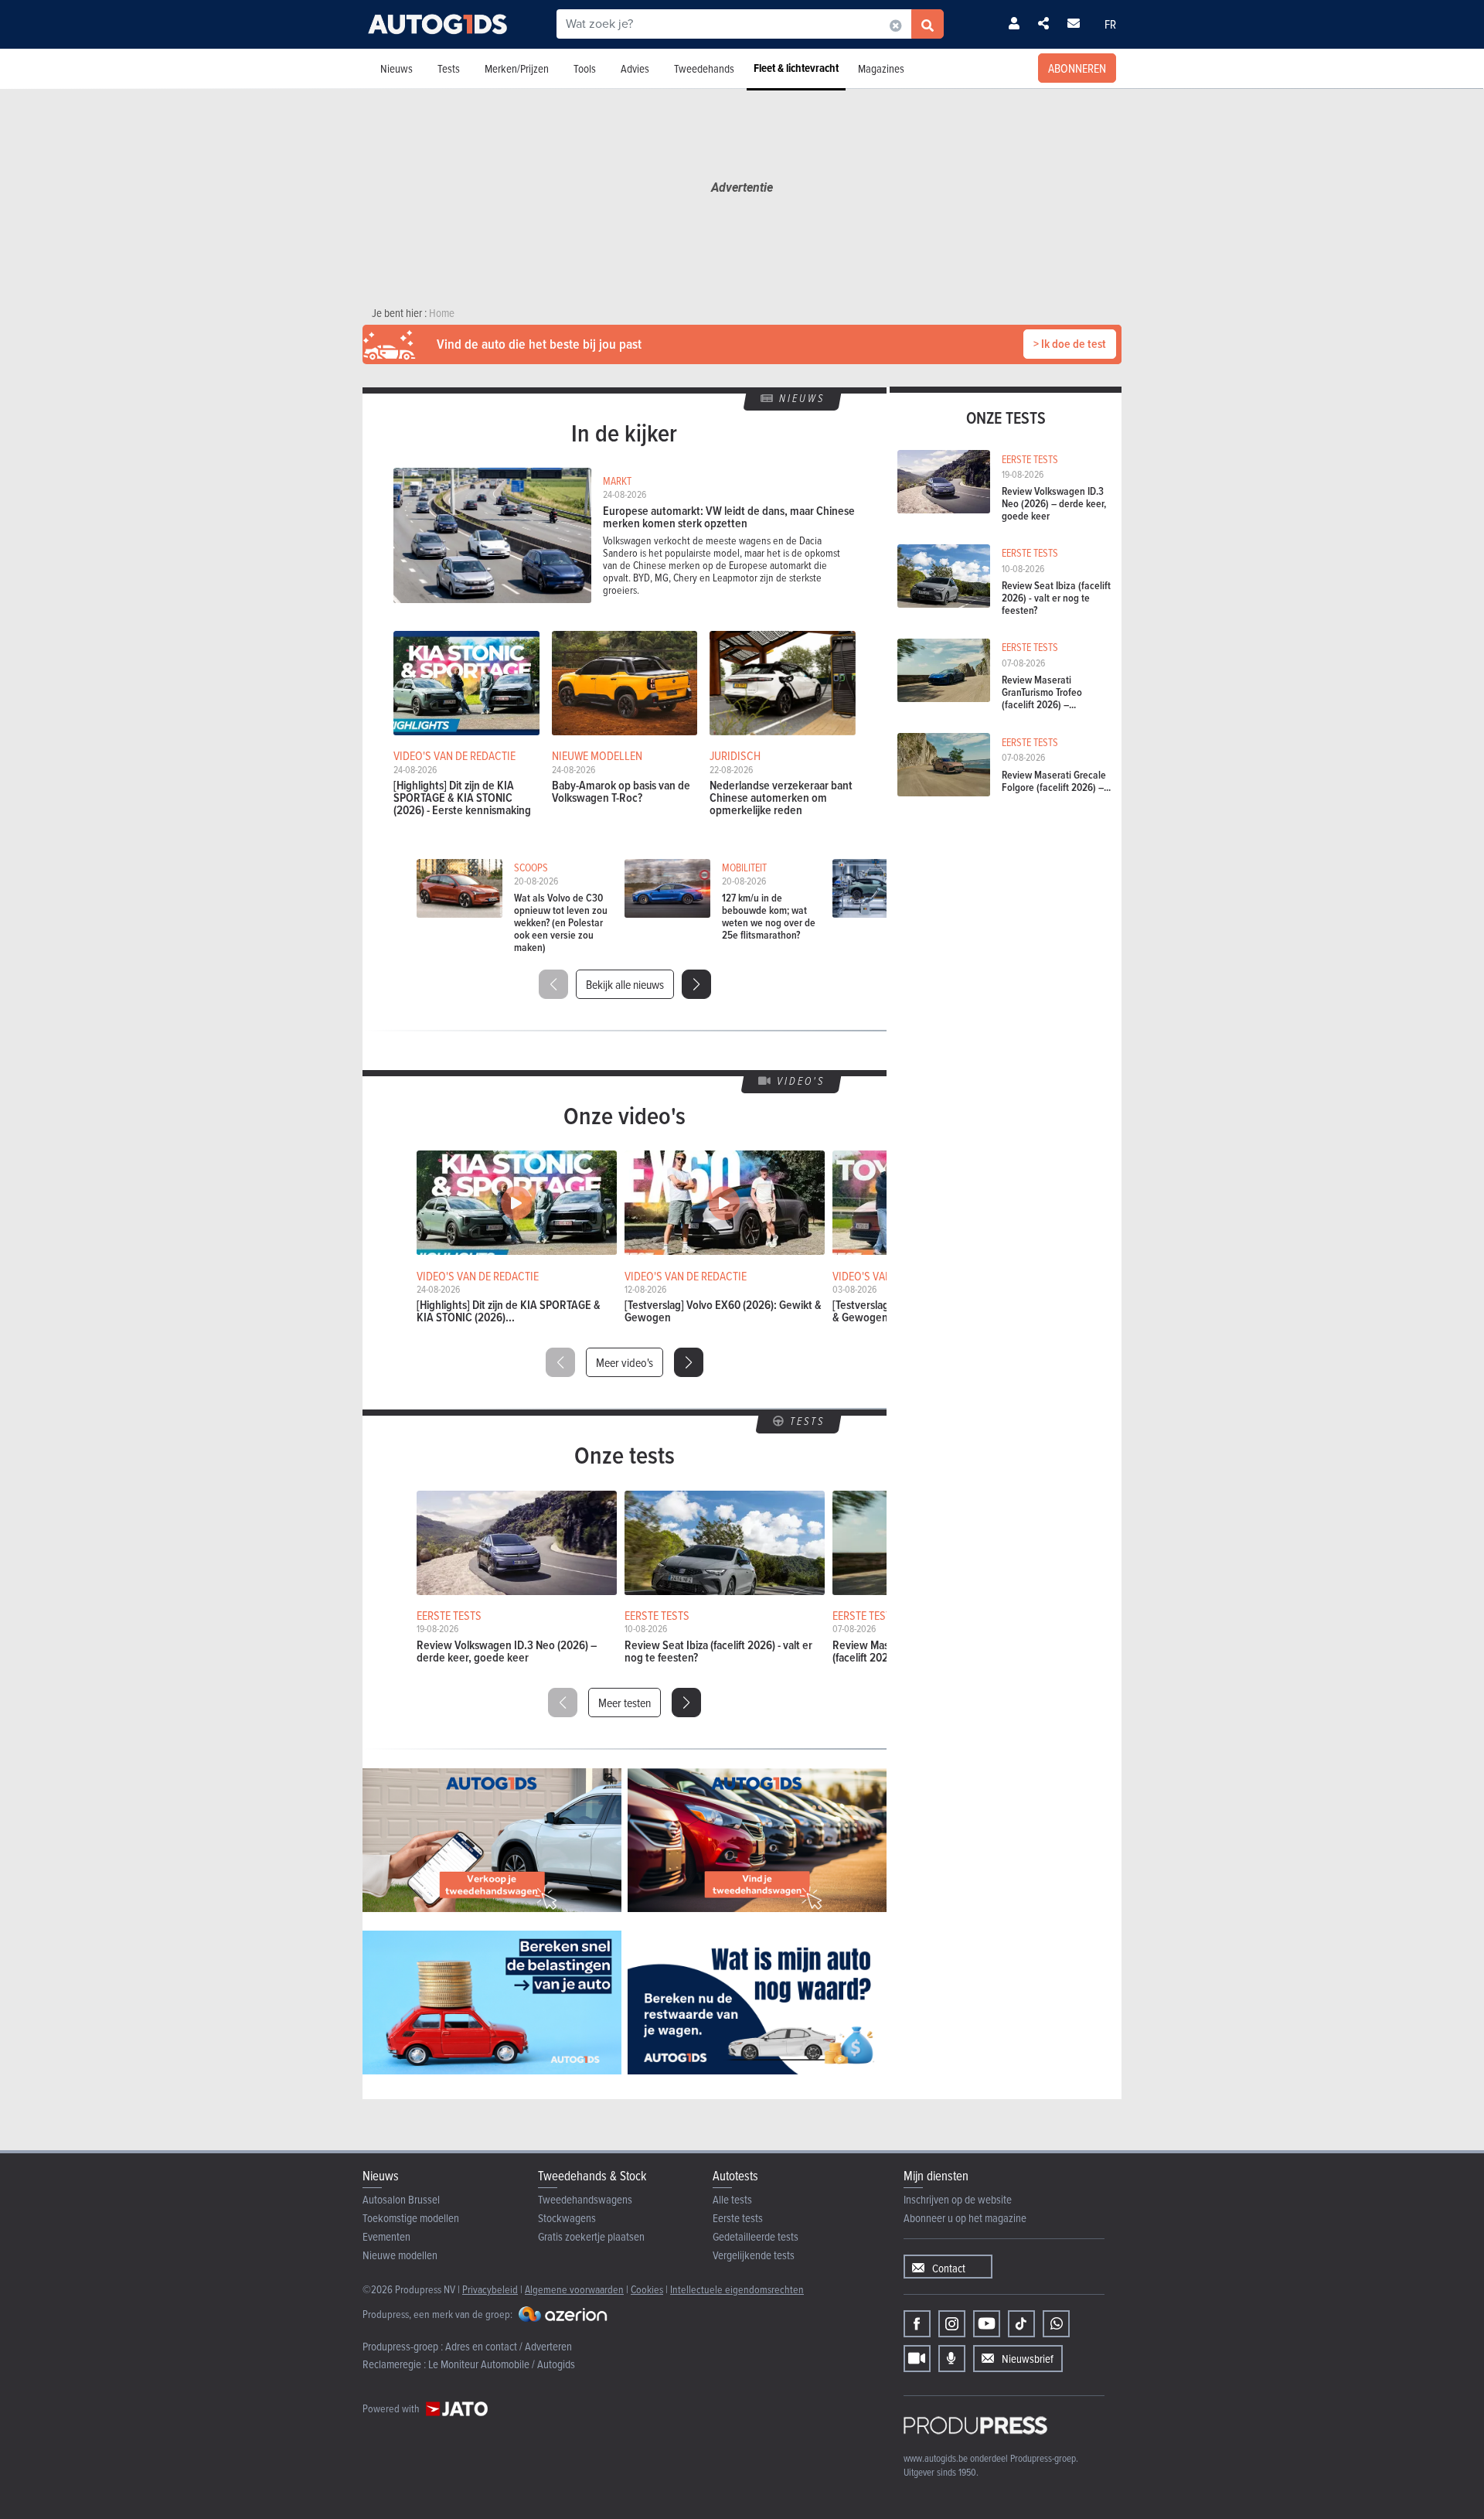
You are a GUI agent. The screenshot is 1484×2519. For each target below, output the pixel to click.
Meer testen (625, 1703)
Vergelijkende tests (754, 2255)
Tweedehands (704, 68)
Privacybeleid (490, 2289)
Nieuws (397, 68)
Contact (949, 2268)
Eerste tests (738, 2218)
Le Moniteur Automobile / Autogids (502, 2364)
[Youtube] (987, 2324)
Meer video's (625, 1362)
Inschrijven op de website (958, 2199)
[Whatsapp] (1056, 2324)
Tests (449, 68)
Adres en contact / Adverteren (509, 2346)
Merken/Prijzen (517, 68)
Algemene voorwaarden (574, 2289)
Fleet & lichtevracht (796, 68)
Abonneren (1077, 68)
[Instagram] (952, 2324)
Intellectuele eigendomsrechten (737, 2289)
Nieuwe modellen (400, 2255)
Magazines (881, 68)
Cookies (647, 2289)
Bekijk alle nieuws (625, 984)
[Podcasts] (952, 2359)
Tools (585, 68)
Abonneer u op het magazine (965, 2218)
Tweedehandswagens (585, 2199)
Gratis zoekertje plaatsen (591, 2236)
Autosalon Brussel (401, 2199)
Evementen (386, 2236)
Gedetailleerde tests (756, 2236)
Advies (635, 68)
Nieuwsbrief (1028, 2359)
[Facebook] (917, 2324)
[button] (696, 984)
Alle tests (732, 2199)
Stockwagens (567, 2218)
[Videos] (917, 2359)
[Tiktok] (1021, 2324)
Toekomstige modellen (411, 2218)
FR (1110, 24)
